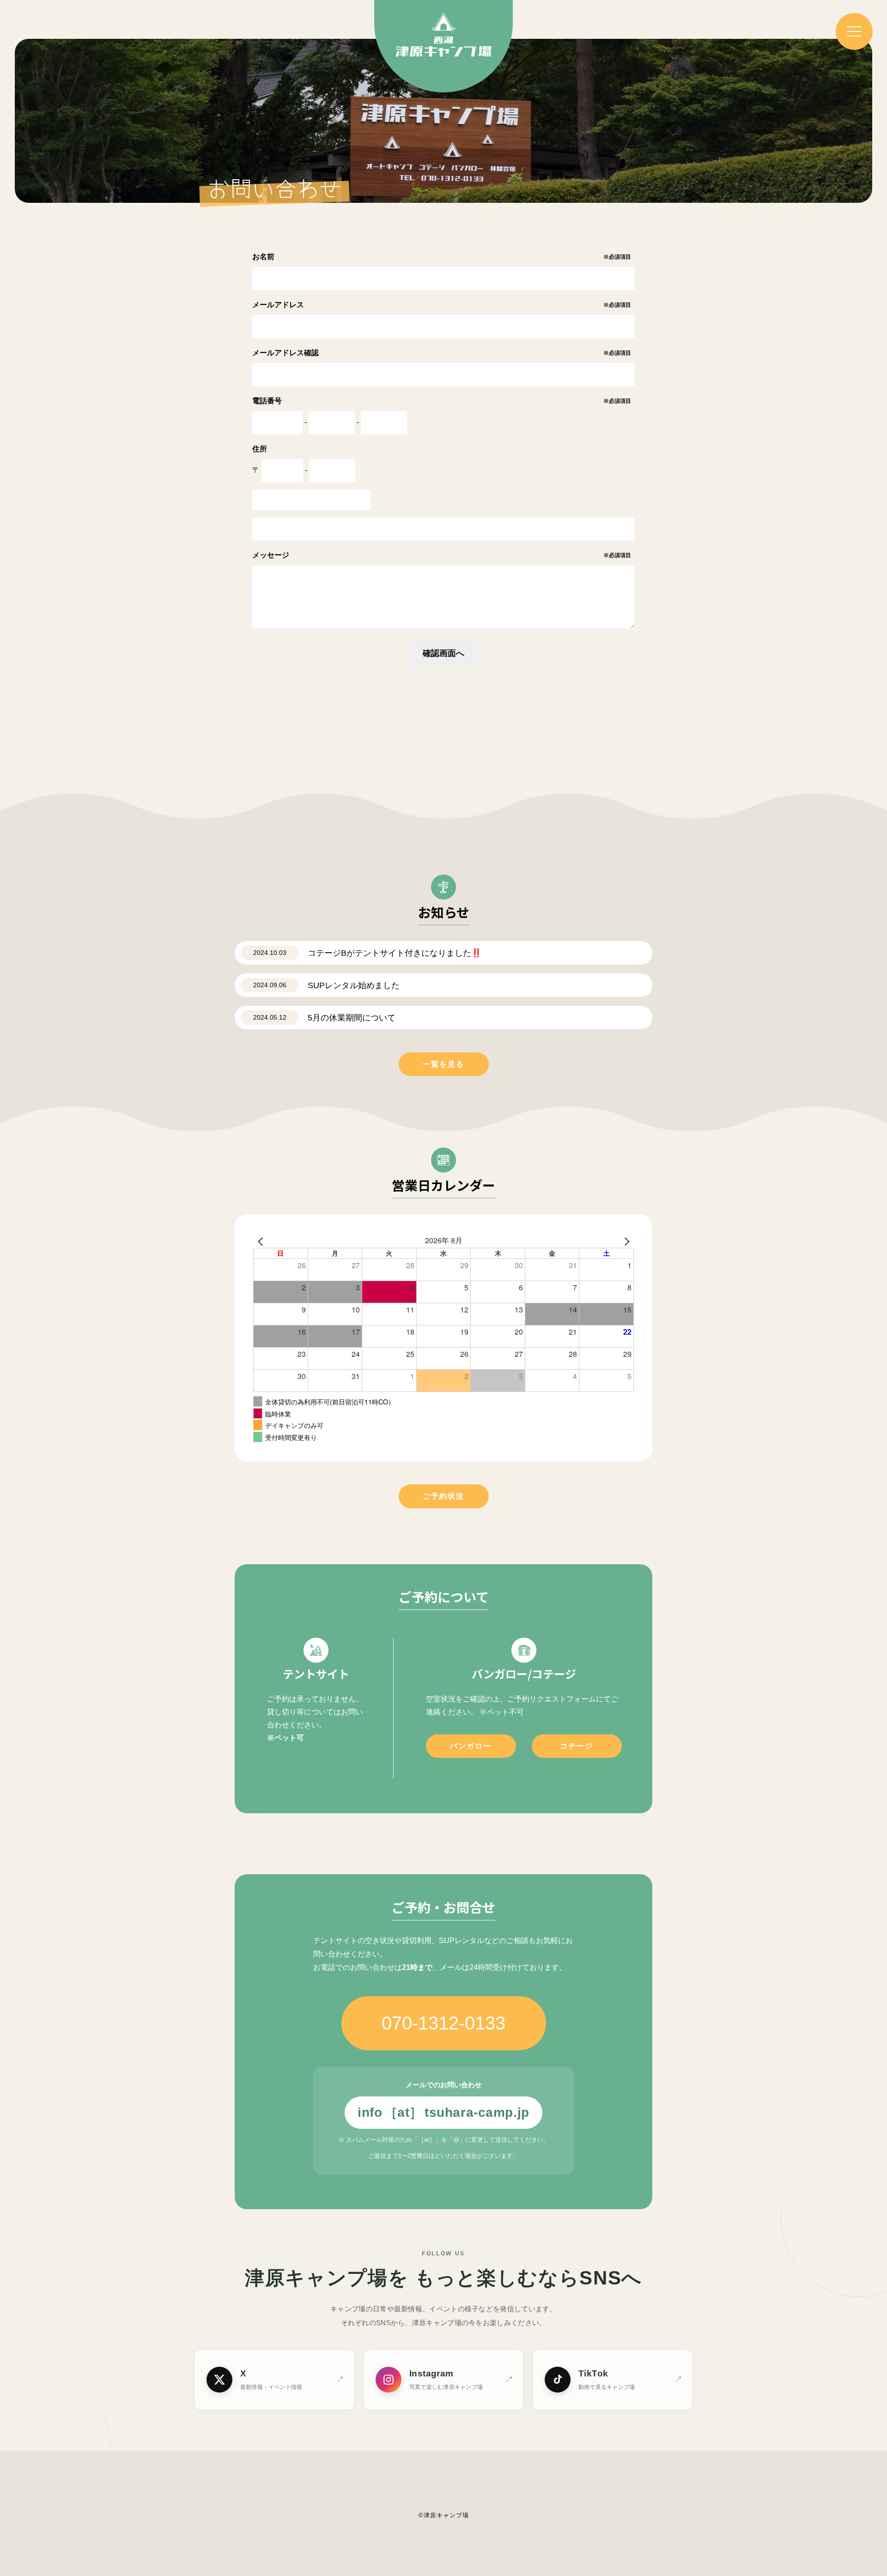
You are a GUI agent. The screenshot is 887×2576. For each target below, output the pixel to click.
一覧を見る (443, 1064)
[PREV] (262, 1240)
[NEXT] (625, 1240)
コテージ (577, 1746)
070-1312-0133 (443, 2023)
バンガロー (471, 1746)
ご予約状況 (443, 1496)
